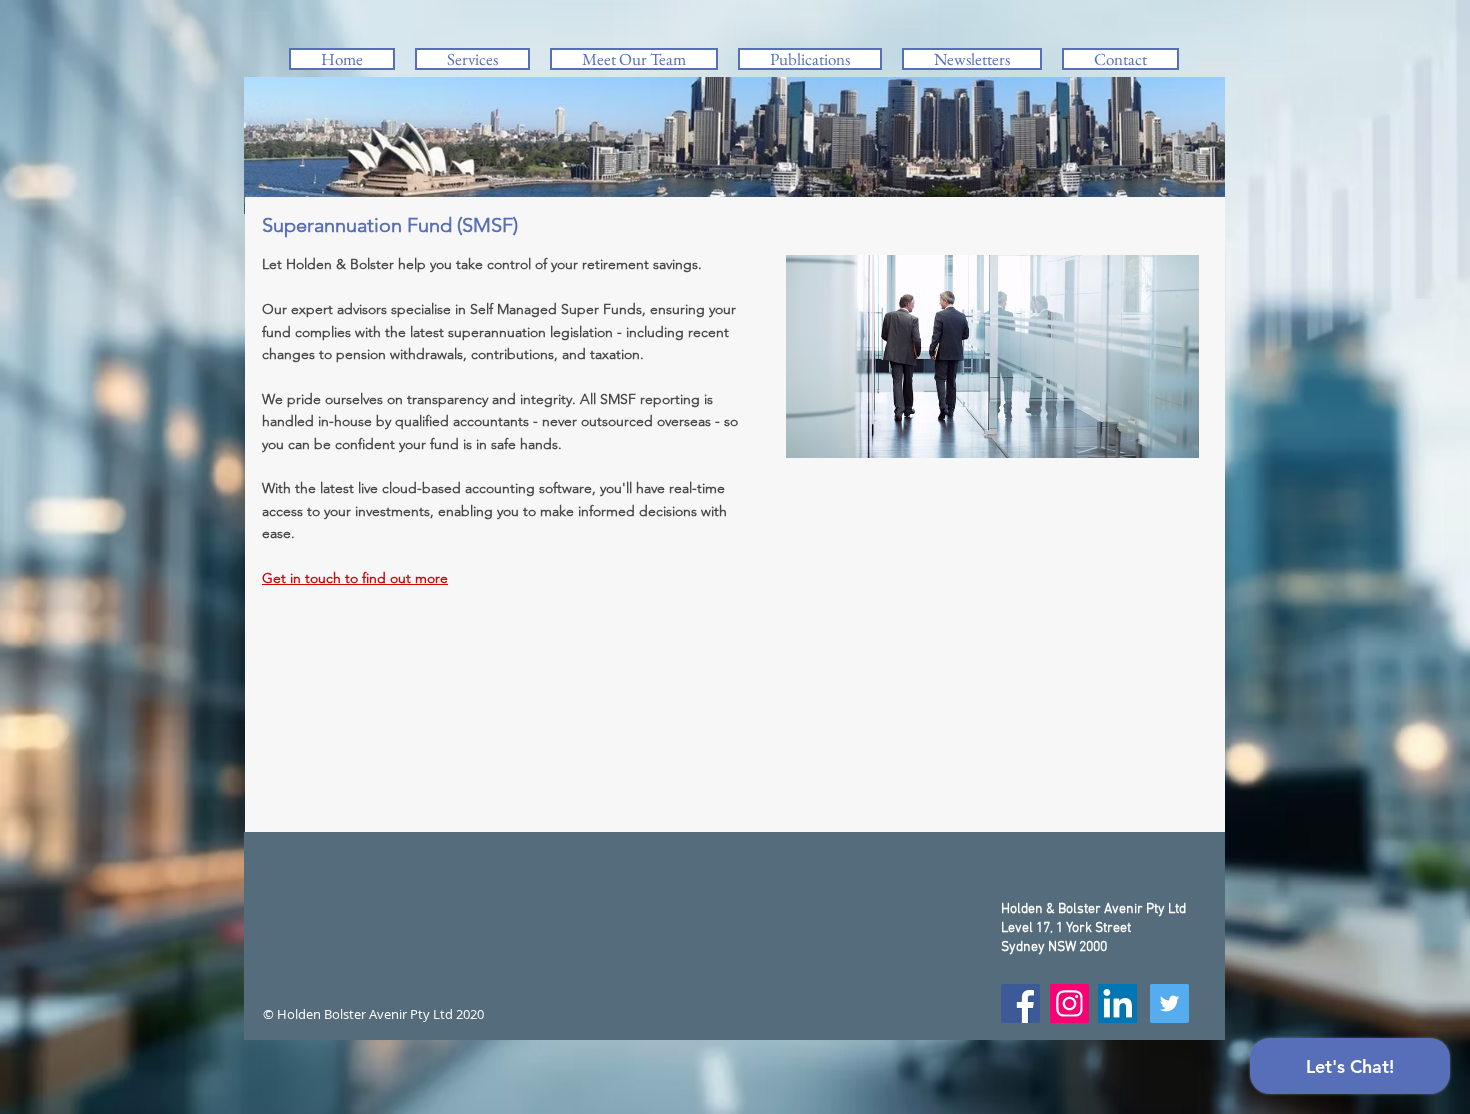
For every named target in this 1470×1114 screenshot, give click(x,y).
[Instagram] (1069, 1003)
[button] (472, 59)
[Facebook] (1020, 1003)
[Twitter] (1169, 1003)
